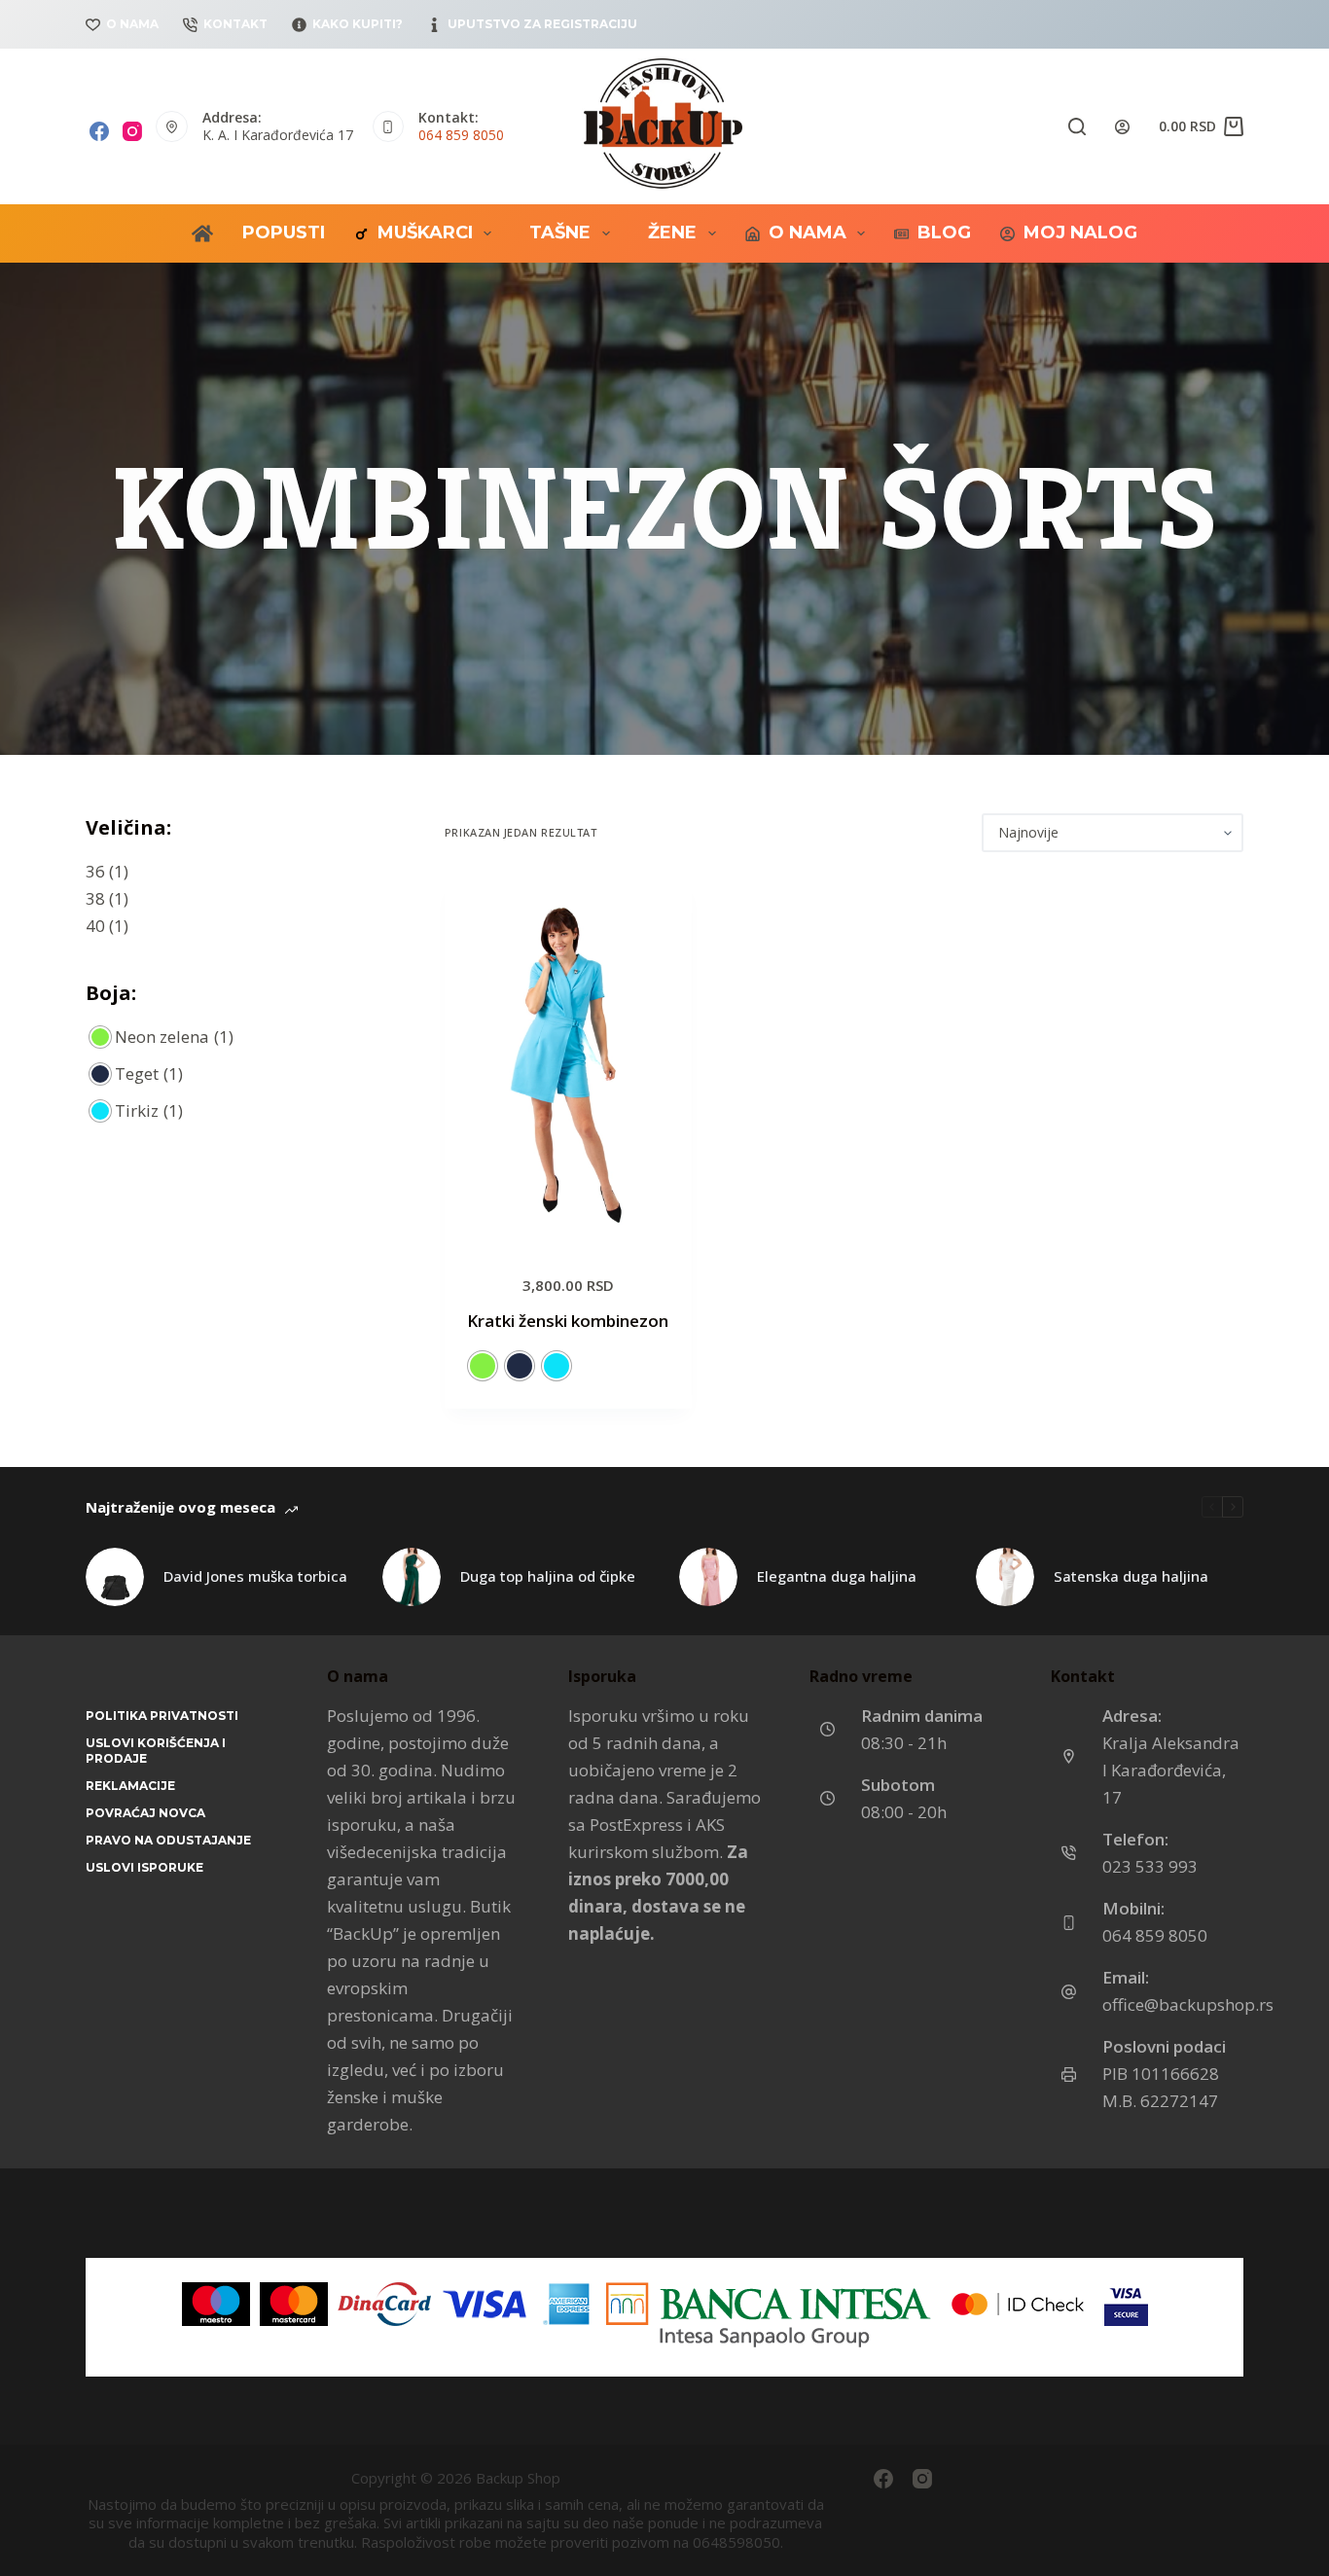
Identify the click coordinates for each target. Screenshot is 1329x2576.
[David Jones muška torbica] (115, 1577)
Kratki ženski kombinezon (568, 1321)
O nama (132, 24)
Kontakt (235, 24)
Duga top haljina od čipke (548, 1576)
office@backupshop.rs (1188, 2004)
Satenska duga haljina (1131, 1576)
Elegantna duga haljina (837, 1576)
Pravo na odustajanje (168, 1840)
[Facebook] (99, 131)
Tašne (560, 233)
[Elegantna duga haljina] (708, 1577)
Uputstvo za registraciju (542, 24)
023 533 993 (1150, 1866)
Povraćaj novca (145, 1813)
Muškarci (425, 233)
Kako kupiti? (358, 24)
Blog (944, 233)
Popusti (284, 233)
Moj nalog (1080, 233)
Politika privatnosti (162, 1716)
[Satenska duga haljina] (1005, 1577)
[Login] (1122, 127)
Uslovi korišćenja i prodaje (156, 1751)
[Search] (1077, 126)
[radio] (483, 1366)
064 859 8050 (461, 135)
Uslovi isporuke (144, 1867)
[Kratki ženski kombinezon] (568, 1062)
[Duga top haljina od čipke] (412, 1577)
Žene (672, 233)
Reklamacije (130, 1786)
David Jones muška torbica (255, 1576)
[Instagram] (132, 131)
